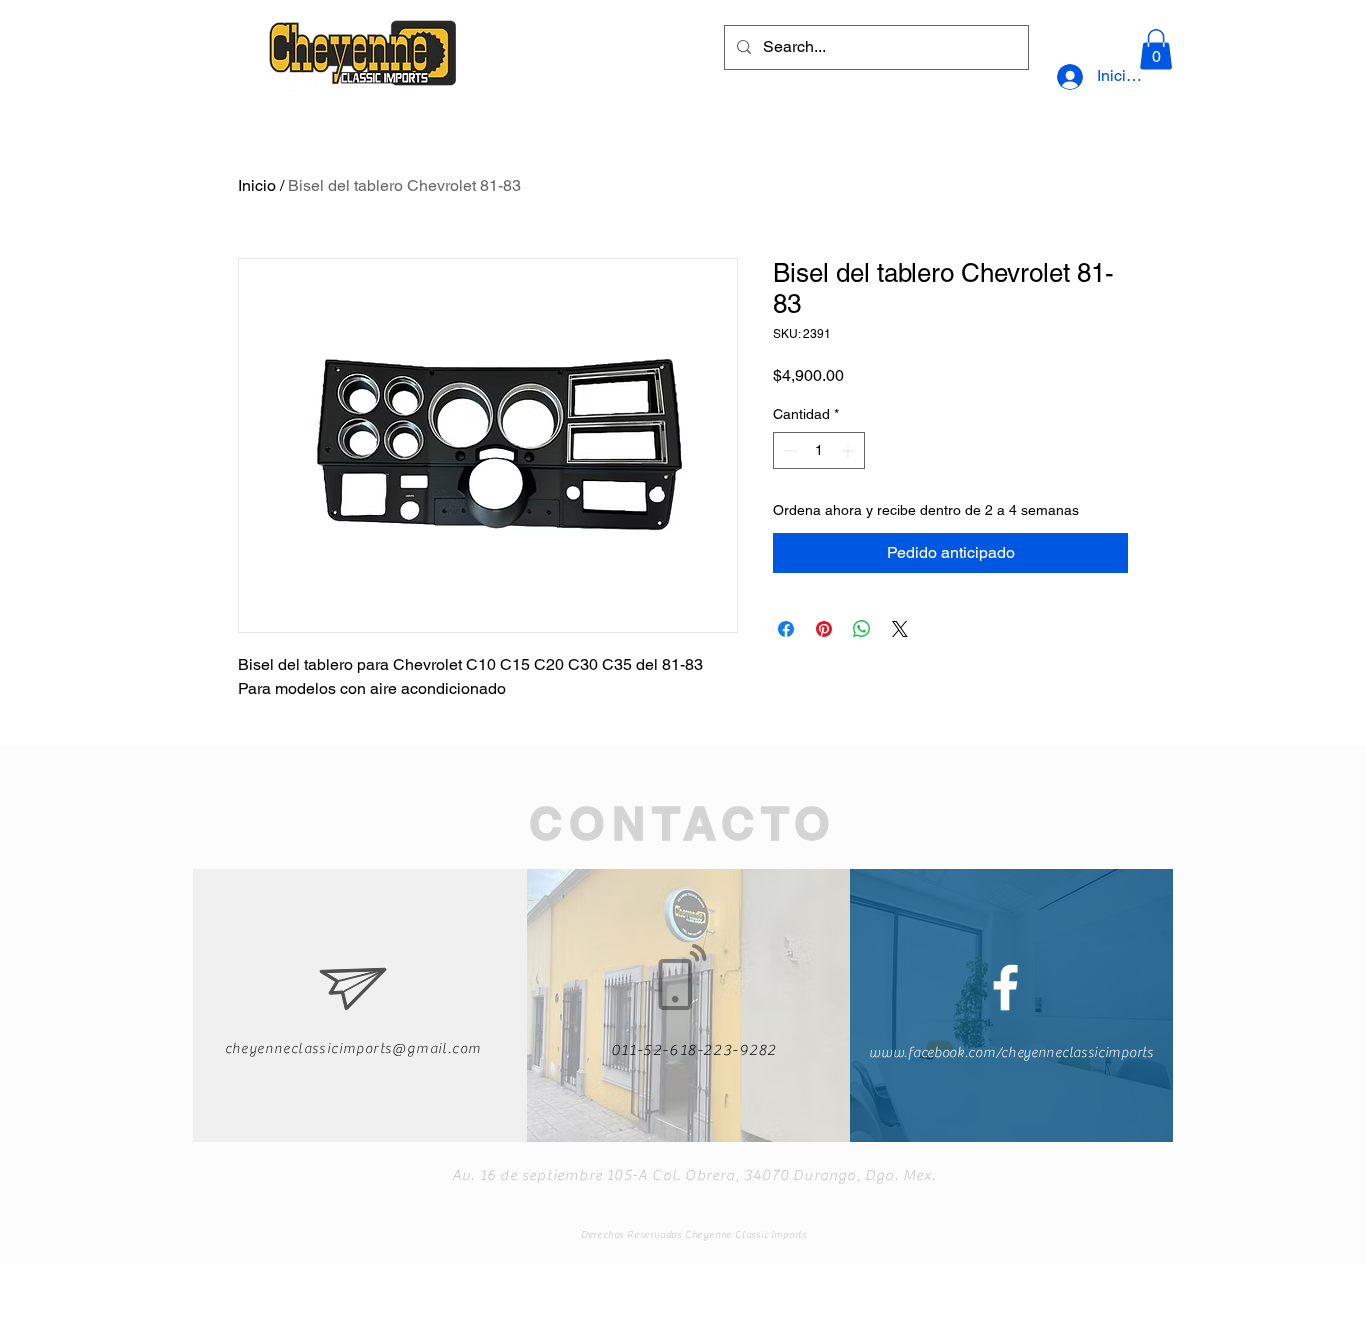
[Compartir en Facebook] (786, 629)
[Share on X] (900, 629)
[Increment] (849, 450)
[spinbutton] (819, 450)
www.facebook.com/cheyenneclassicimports (1011, 1053)
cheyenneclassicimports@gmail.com (353, 1049)
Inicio (257, 185)
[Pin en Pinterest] (824, 629)
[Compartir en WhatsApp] (862, 629)
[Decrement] (788, 450)
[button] (1156, 49)
